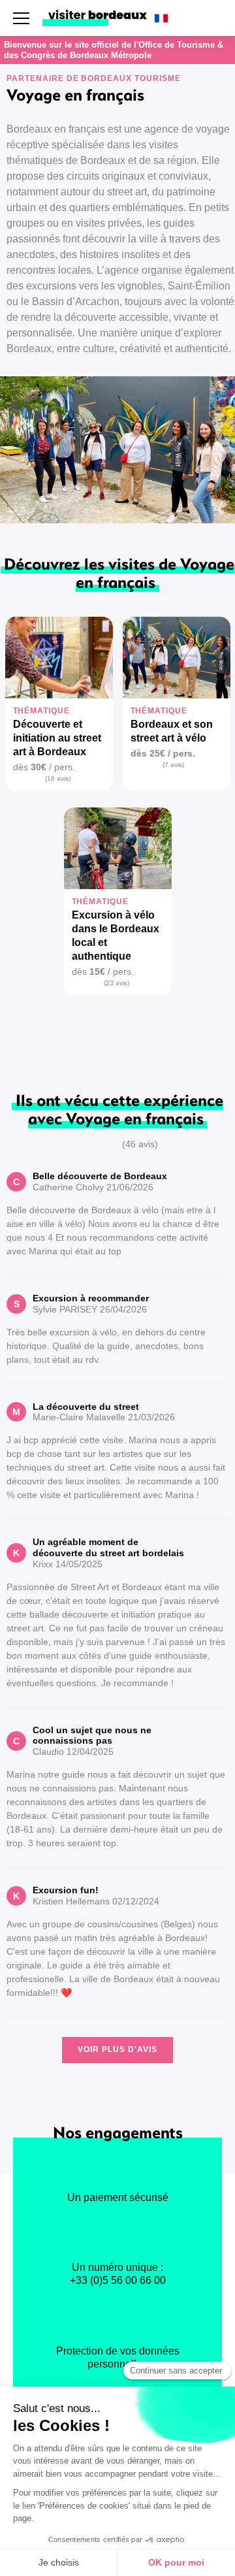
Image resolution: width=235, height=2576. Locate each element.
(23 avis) (117, 983)
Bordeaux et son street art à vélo (172, 731)
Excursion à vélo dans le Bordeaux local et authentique (116, 936)
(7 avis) (173, 765)
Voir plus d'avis (117, 2049)
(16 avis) (58, 778)
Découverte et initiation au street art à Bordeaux (57, 738)
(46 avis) (140, 1144)
